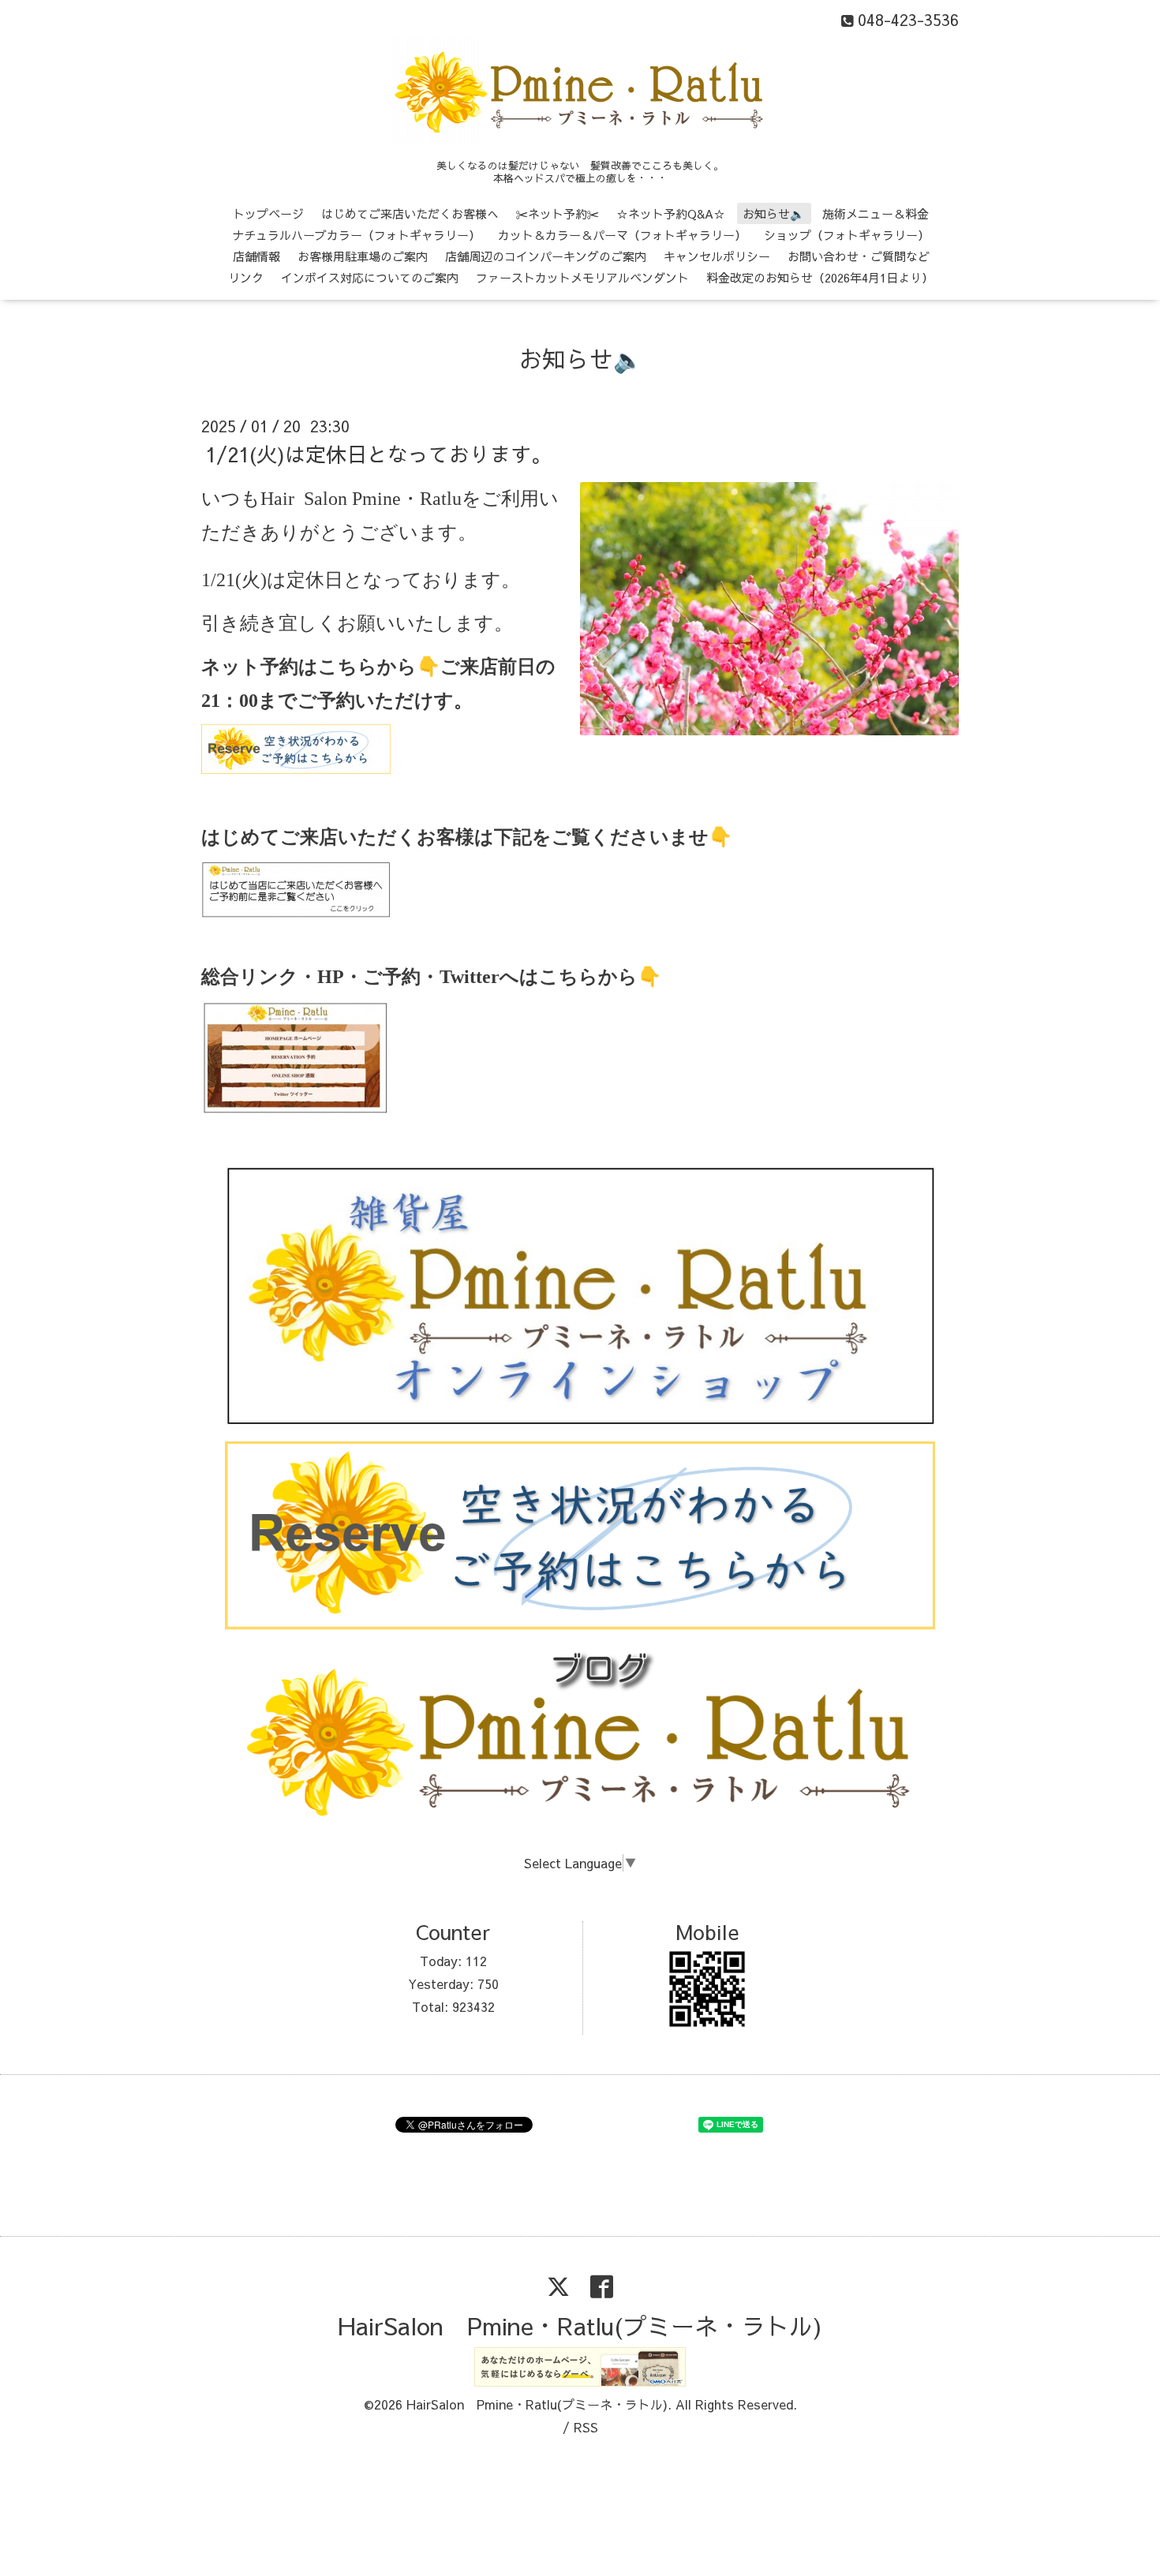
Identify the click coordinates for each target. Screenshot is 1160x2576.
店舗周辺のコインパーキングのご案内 (546, 256)
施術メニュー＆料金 (876, 213)
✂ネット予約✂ (558, 213)
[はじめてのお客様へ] (296, 913)
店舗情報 (256, 256)
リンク (246, 277)
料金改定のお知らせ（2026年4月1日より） (820, 277)
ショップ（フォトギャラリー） (847, 235)
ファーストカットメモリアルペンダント (582, 277)
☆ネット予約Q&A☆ (671, 213)
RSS (586, 2427)
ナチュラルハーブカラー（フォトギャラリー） (356, 235)
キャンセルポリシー (717, 256)
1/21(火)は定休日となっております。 (378, 454)
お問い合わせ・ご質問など (859, 256)
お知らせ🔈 (774, 213)
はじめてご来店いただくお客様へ (410, 213)
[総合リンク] (296, 1114)
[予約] (296, 768)
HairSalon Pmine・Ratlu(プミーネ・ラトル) (580, 2326)
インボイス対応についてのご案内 (370, 277)
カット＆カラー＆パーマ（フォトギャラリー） (622, 235)
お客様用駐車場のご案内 (363, 256)
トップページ (268, 213)
